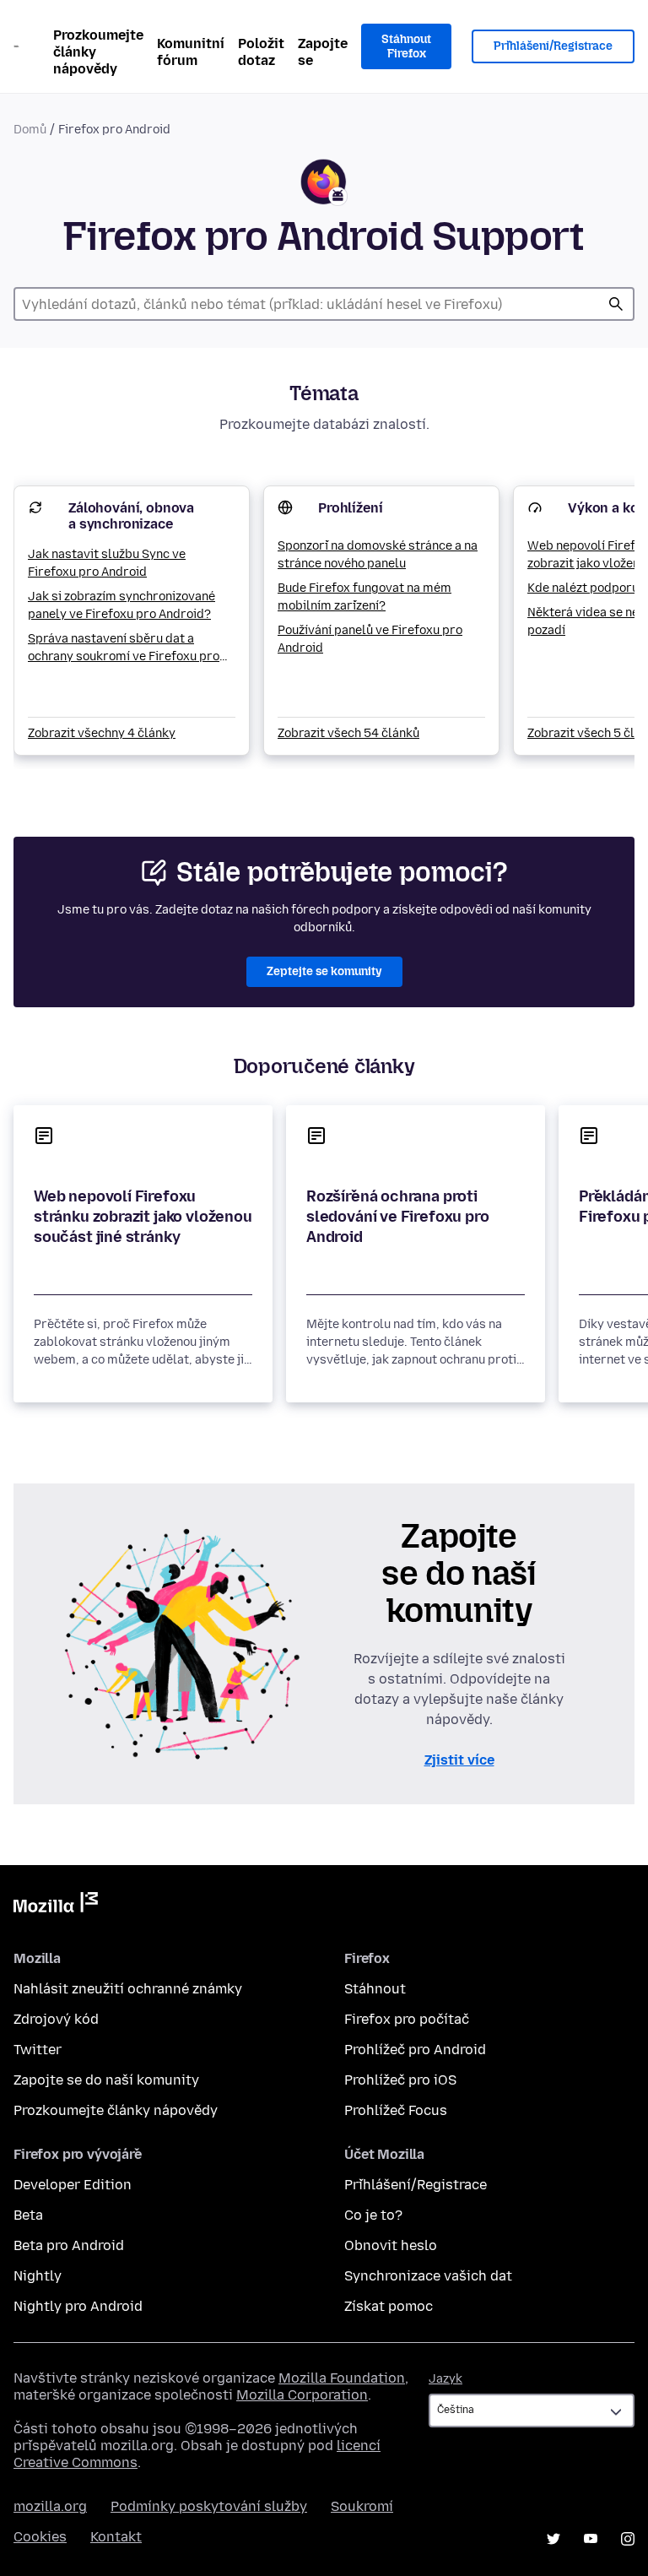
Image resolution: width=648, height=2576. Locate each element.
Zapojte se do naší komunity (106, 2080)
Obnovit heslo (391, 2245)
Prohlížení (350, 508)
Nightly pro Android (78, 2306)
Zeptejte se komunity (324, 971)
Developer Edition (73, 2185)
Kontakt (116, 2537)
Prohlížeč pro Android (415, 2050)
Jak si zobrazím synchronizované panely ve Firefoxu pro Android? (121, 605)
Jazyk (445, 2379)
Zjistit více (459, 1760)
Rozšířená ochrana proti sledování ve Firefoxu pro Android (398, 1217)
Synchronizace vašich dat (428, 2276)
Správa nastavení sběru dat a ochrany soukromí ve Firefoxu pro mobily (124, 648)
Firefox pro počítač (407, 2019)
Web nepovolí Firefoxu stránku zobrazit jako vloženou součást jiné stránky (143, 1217)
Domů (30, 130)
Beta (28, 2215)
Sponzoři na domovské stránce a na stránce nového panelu (378, 555)
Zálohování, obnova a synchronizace (131, 516)
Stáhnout (375, 1989)
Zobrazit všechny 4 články (102, 733)
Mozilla (56, 1906)
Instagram (628, 2539)
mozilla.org (50, 2506)
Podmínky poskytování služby (209, 2506)
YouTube (591, 2539)
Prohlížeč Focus (396, 2110)
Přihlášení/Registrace (553, 46)
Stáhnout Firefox (406, 47)
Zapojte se (323, 52)
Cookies (40, 2537)
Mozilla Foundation (342, 2378)
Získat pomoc (389, 2306)
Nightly (38, 2276)
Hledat (616, 304)
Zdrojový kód (56, 2019)
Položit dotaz (261, 52)
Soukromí (362, 2506)
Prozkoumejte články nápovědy (98, 52)
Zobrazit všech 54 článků (348, 733)
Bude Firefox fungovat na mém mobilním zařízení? (364, 597)
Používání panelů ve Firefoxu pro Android (370, 639)
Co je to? (373, 2215)
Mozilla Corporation (302, 2395)
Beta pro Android (69, 2245)
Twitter (38, 2050)
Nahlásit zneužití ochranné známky (128, 1989)
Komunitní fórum (191, 52)
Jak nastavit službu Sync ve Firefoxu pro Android (107, 563)
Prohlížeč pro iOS (400, 2080)
